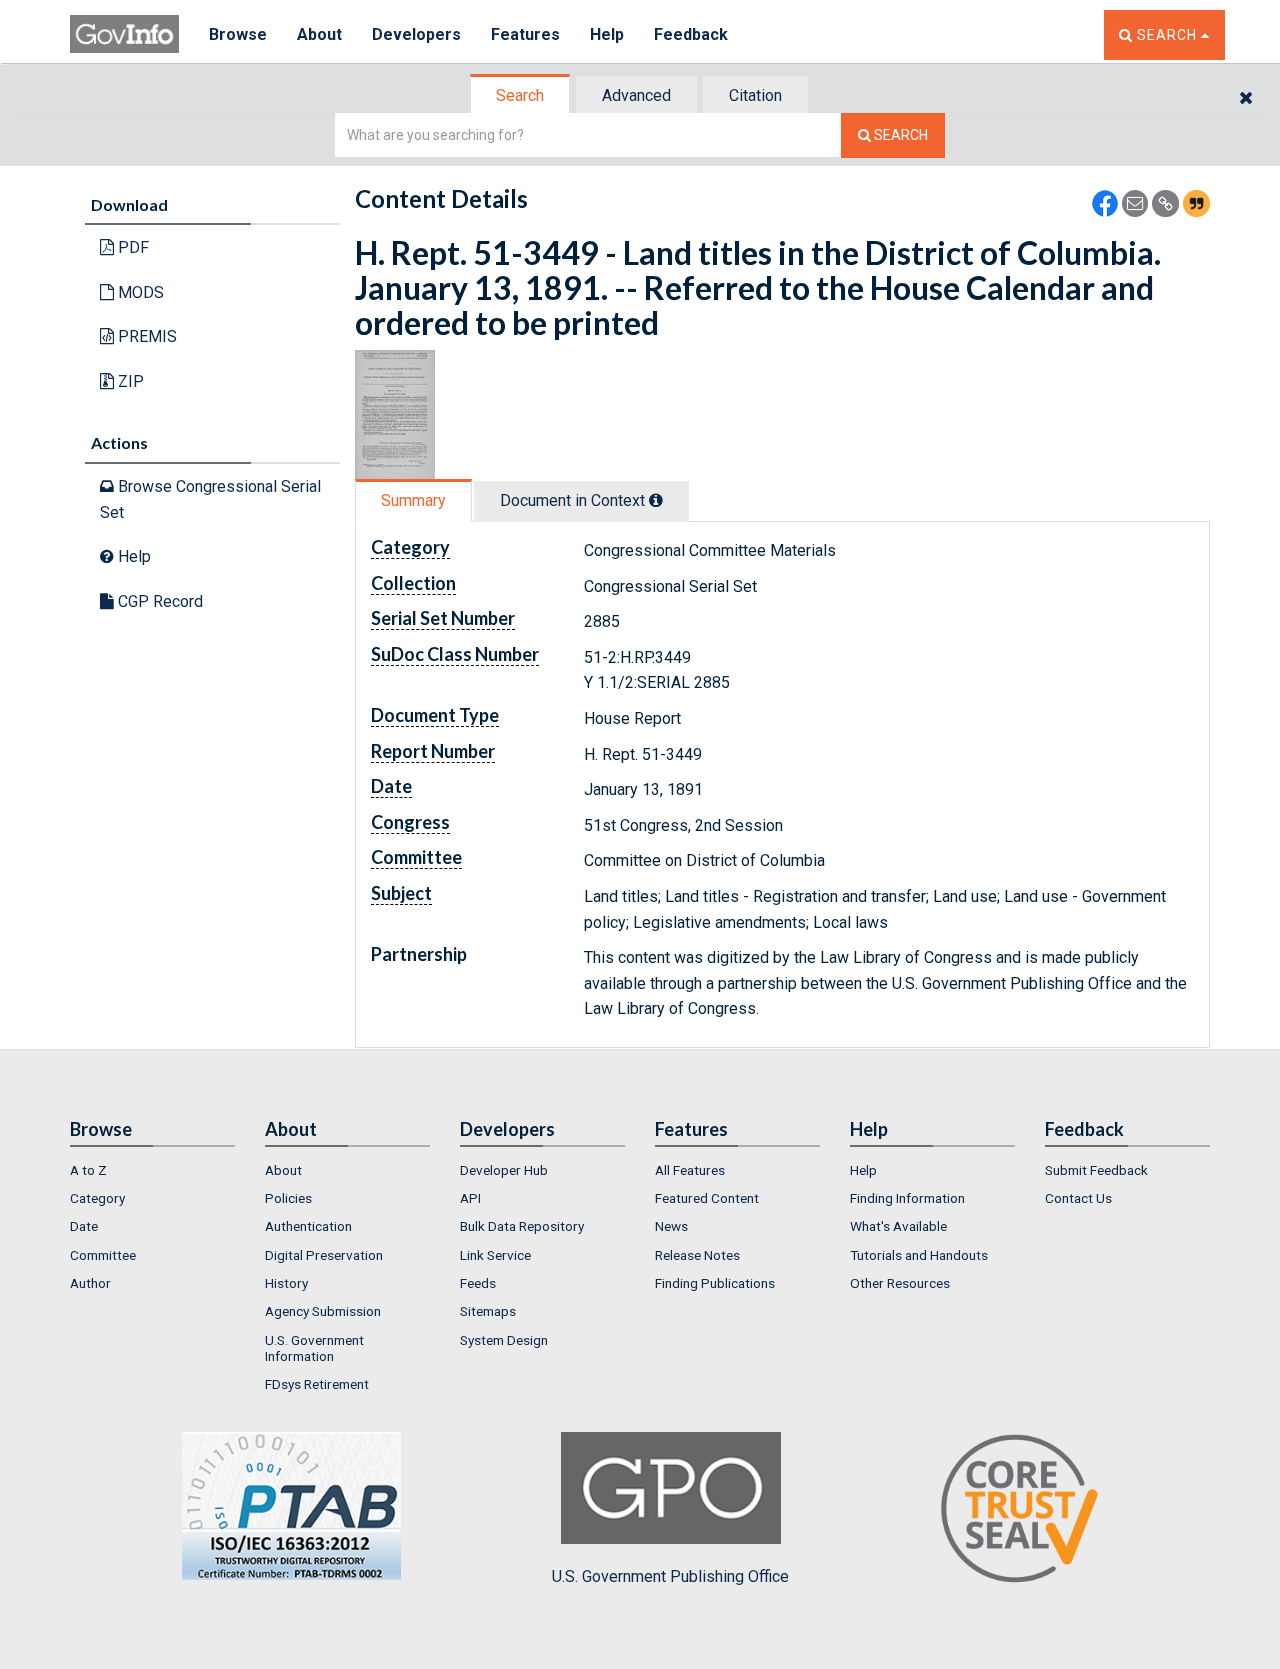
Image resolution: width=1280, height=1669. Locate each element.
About (319, 34)
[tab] (521, 95)
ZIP (129, 381)
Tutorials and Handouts (919, 1255)
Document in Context (574, 500)
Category (97, 1198)
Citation (755, 95)
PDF (131, 247)
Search (520, 95)
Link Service (495, 1255)
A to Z (88, 1170)
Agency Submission (323, 1311)
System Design (504, 1340)
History (286, 1283)
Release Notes (697, 1255)
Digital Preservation (324, 1255)
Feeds (478, 1283)
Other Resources (900, 1283)
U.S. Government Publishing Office (670, 1576)
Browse (238, 34)
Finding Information (907, 1198)
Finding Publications (715, 1283)
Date (84, 1226)
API (470, 1198)
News (671, 1226)
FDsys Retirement (317, 1384)
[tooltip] (656, 500)
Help (607, 34)
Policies (288, 1198)
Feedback (691, 34)
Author (90, 1283)
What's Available (898, 1226)
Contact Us (1078, 1198)
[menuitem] (152, 1170)
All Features (690, 1170)
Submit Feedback (1096, 1170)
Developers (416, 34)
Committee (103, 1255)
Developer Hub (504, 1170)
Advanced (636, 95)
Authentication (308, 1226)
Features (525, 34)
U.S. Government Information (314, 1348)
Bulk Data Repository (522, 1226)
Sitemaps (488, 1311)
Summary (413, 500)
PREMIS (145, 336)
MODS (139, 292)
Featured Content (707, 1198)
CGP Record (158, 601)
